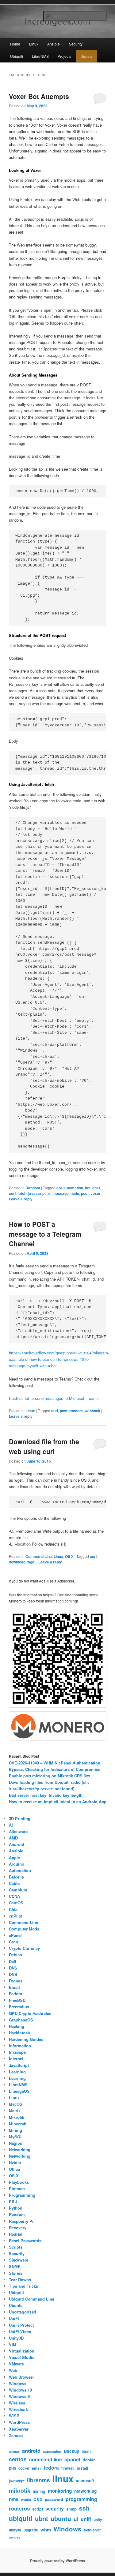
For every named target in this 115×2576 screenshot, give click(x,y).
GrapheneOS (21, 2020)
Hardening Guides (26, 2039)
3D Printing (20, 1818)
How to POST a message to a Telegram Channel (45, 1234)
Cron (13, 1942)
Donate (86, 56)
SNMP (15, 2266)
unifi (86, 2519)
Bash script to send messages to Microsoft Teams (54, 1398)
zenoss (15, 2537)
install (82, 2468)
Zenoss (16, 2435)
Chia (13, 1909)
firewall (68, 2468)
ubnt (42, 2518)
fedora (51, 2468)
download (17, 1562)
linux (63, 2479)
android (31, 2451)
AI (11, 1825)
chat (96, 1188)
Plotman (17, 2189)
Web (13, 2370)
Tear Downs (20, 2280)
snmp (71, 2509)
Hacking (17, 2026)
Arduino (17, 1864)
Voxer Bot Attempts (39, 96)
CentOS (16, 1903)
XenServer (19, 2429)
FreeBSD (17, 2000)
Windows (18, 2383)
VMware (16, 2364)
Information (20, 2046)
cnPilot (16, 1916)
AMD (13, 1838)
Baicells (16, 1877)
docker (24, 2468)
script (38, 2509)
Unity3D (16, 2338)
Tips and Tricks (23, 2286)
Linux (34, 44)
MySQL (16, 2137)
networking (85, 2491)
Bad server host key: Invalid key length (46, 1795)
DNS (13, 1968)
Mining (15, 2130)
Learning (17, 2072)
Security (76, 44)
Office (14, 2169)
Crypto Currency (24, 1948)
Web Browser (21, 2377)
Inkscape (17, 2052)
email (37, 2468)
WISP (14, 2416)
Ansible (54, 44)
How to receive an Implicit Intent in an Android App (58, 1802)
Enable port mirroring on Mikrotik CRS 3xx (50, 1776)
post (85, 1193)
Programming (22, 2195)
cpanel (72, 2459)
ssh (84, 2508)
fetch (22, 1193)
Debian (15, 1955)
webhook (92, 1411)
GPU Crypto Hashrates (30, 2013)
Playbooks (19, 2182)
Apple (14, 1857)
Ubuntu (16, 2305)
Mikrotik (17, 2117)
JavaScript (19, 2065)
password (54, 2499)
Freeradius (19, 2007)
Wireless (17, 2403)
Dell (13, 1961)
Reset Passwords (25, 2240)
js (49, 1193)
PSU (13, 2201)
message (61, 1193)
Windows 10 (20, 2390)
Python (16, 2208)
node (75, 1193)
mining (39, 2491)
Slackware (19, 2260)
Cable (14, 1883)
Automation (20, 1870)
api (59, 1188)
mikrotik (20, 2491)
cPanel (15, 1935)
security (55, 2509)
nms (14, 2499)
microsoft (85, 2481)
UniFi (14, 2318)
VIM (13, 2344)
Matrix (15, 2110)
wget (31, 1562)
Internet (16, 2058)
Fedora (15, 1994)
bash (86, 2451)
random (76, 1411)
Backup (71, 2451)
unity (98, 2520)
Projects (64, 56)
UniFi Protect (21, 2325)
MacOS (16, 2104)
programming (81, 2499)
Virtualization (22, 2351)
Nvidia (15, 2162)
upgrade (31, 2530)
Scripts (16, 2247)
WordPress (19, 2422)
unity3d (15, 2530)
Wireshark (18, 2409)
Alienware (18, 1831)
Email (14, 1987)
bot (88, 1188)
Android (17, 1844)
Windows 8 (19, 2396)
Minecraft (18, 2124)
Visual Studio (22, 2357)
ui (76, 2519)
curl (12, 1193)
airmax (14, 2451)
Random (33, 1188)
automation (73, 1188)
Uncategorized (23, 2312)
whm (46, 2530)
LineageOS (19, 2091)
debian (89, 2460)
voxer (96, 1193)
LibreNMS (40, 56)
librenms (38, 2480)
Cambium (18, 1890)
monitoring (60, 2491)
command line (46, 2459)
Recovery (18, 2228)
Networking (20, 2149)
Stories (16, 2273)
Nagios (15, 2143)
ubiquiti (21, 2518)
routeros (19, 2508)
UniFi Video (20, 2331)
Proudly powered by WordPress (58, 2561)
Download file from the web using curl (44, 1446)
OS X (69, 1556)
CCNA (14, 1896)
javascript (37, 1193)
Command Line (39, 1556)
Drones (16, 1981)
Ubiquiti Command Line (32, 2299)
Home (15, 44)
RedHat (16, 2234)
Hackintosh (19, 2033)
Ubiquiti (17, 56)
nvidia (26, 2500)
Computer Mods (24, 1929)
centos (18, 2459)
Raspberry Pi (21, 2221)
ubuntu (61, 2519)
